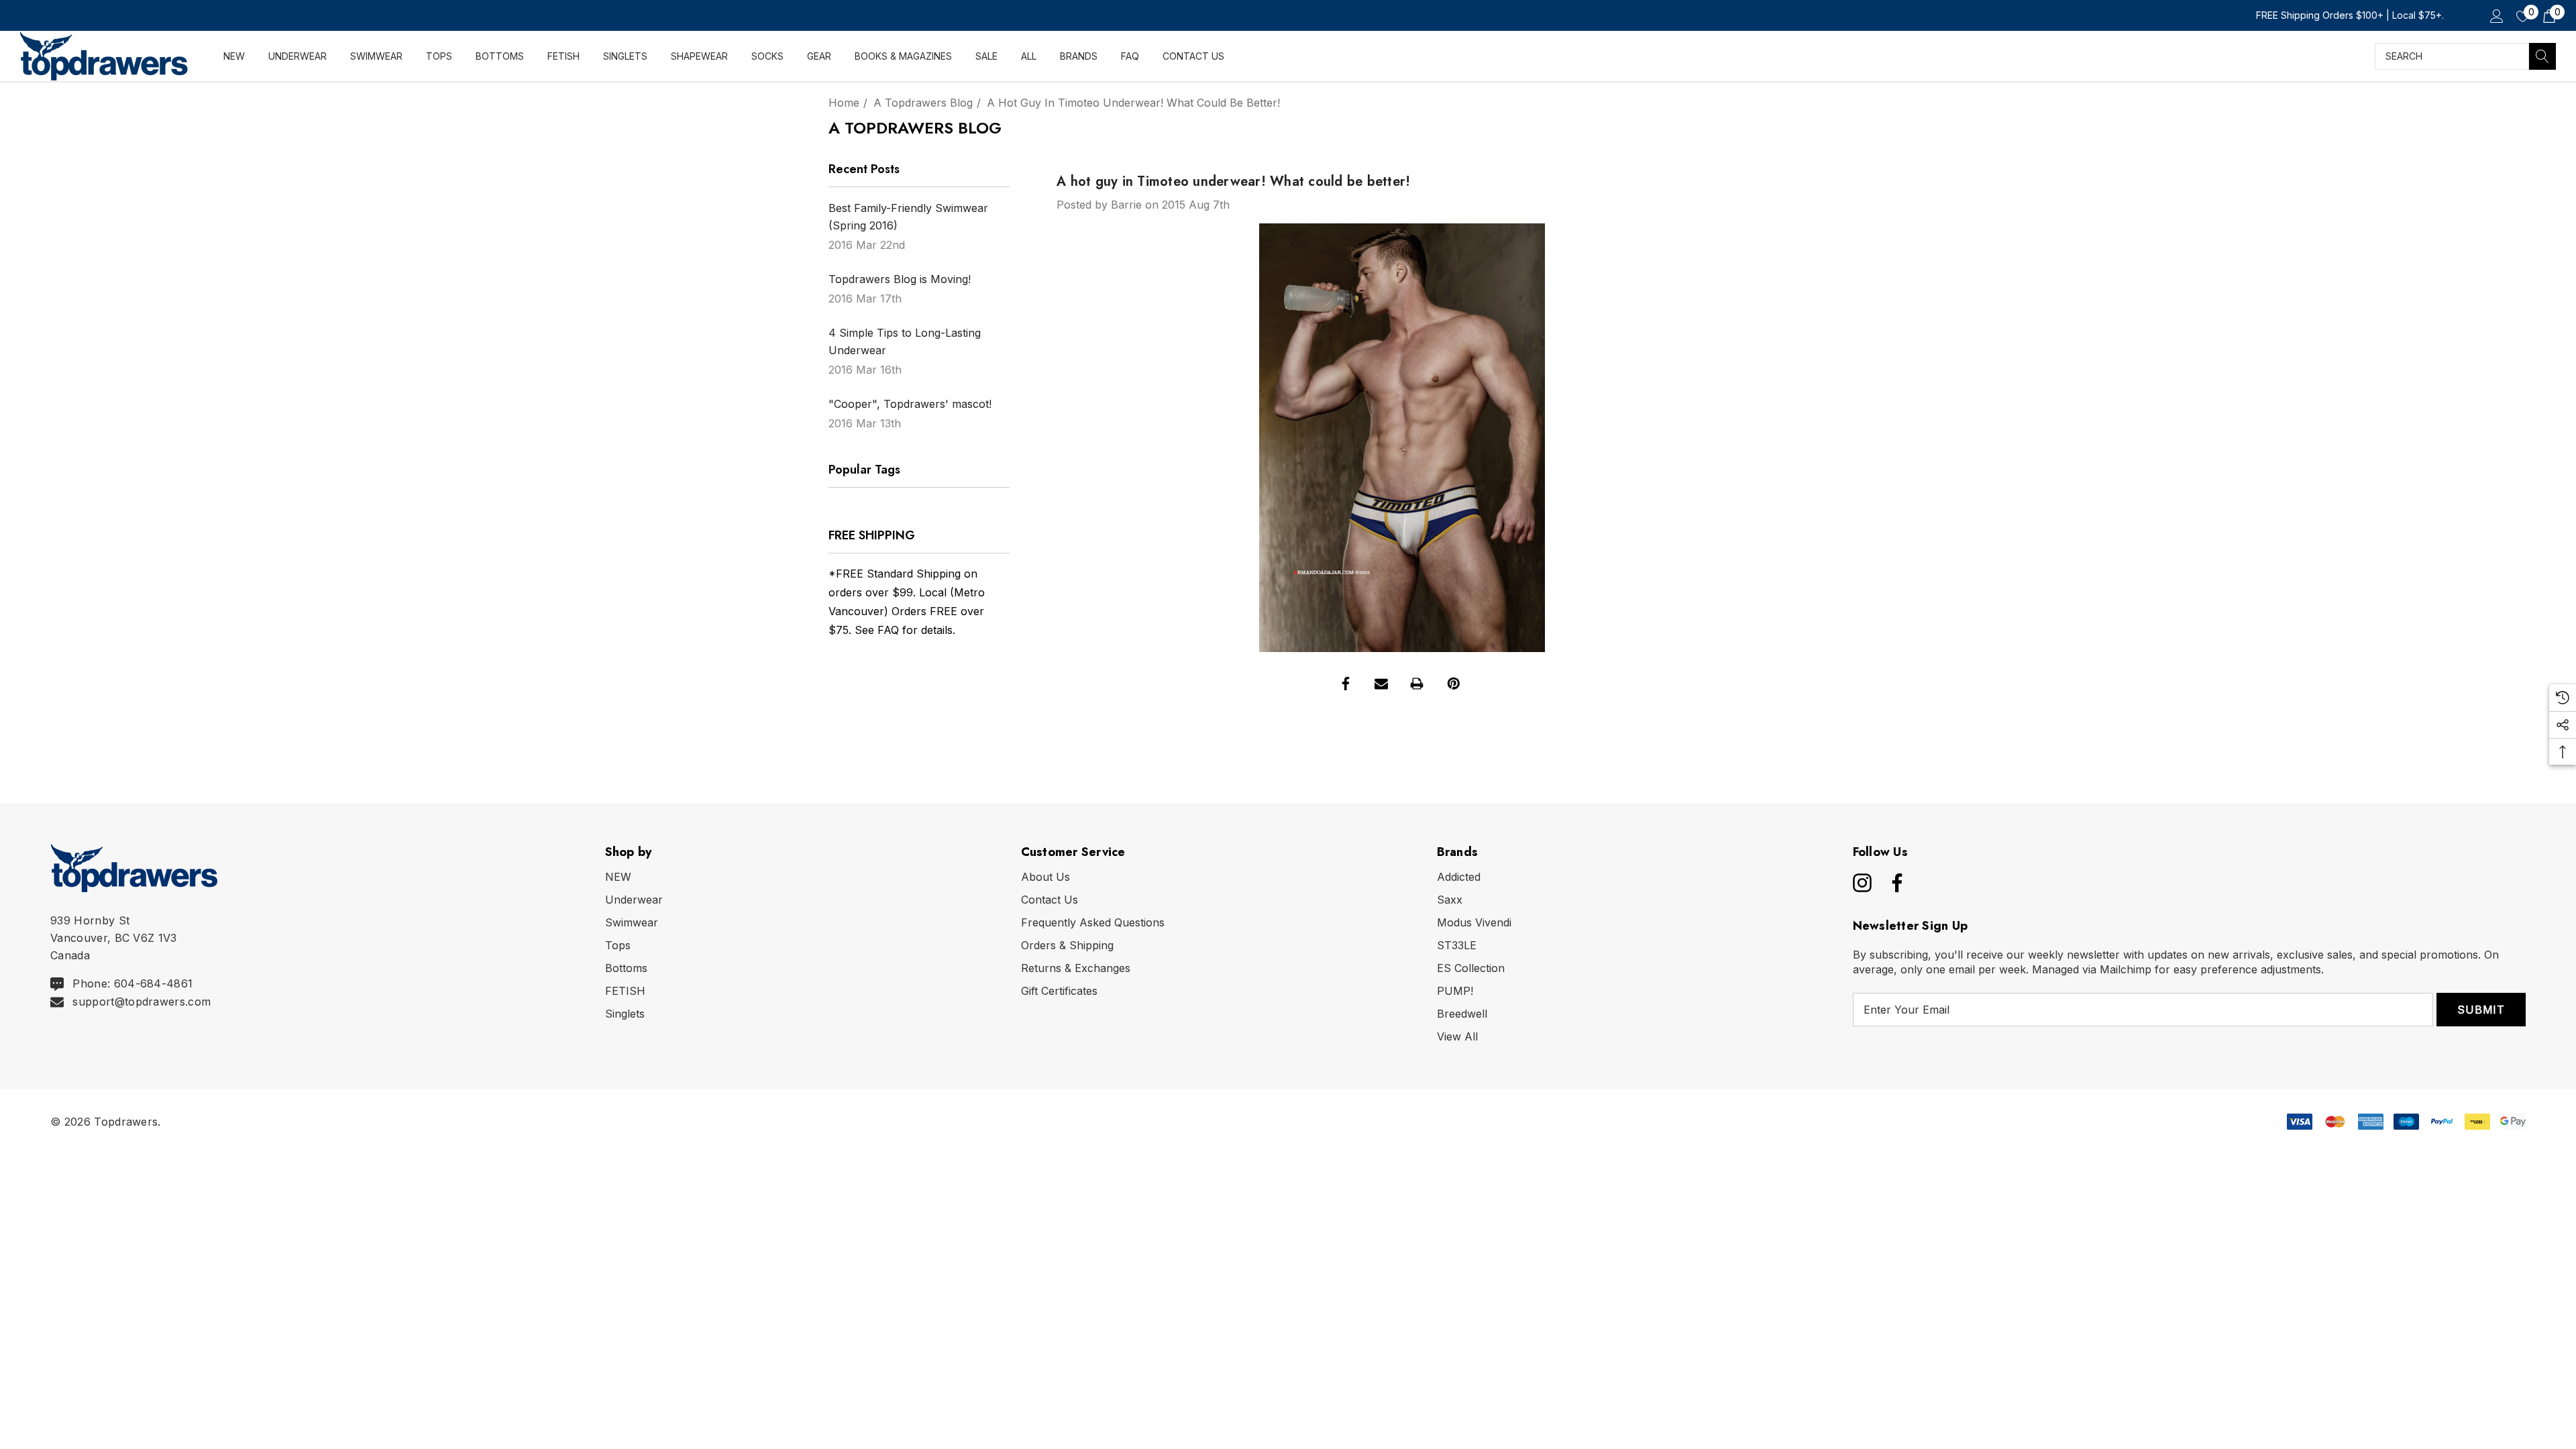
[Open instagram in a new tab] (1861, 883)
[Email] (1381, 684)
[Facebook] (1346, 684)
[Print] (1417, 684)
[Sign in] (2496, 15)
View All (1457, 1036)
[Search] (2542, 56)
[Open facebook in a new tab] (1894, 883)
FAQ (888, 630)
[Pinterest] (1454, 684)
